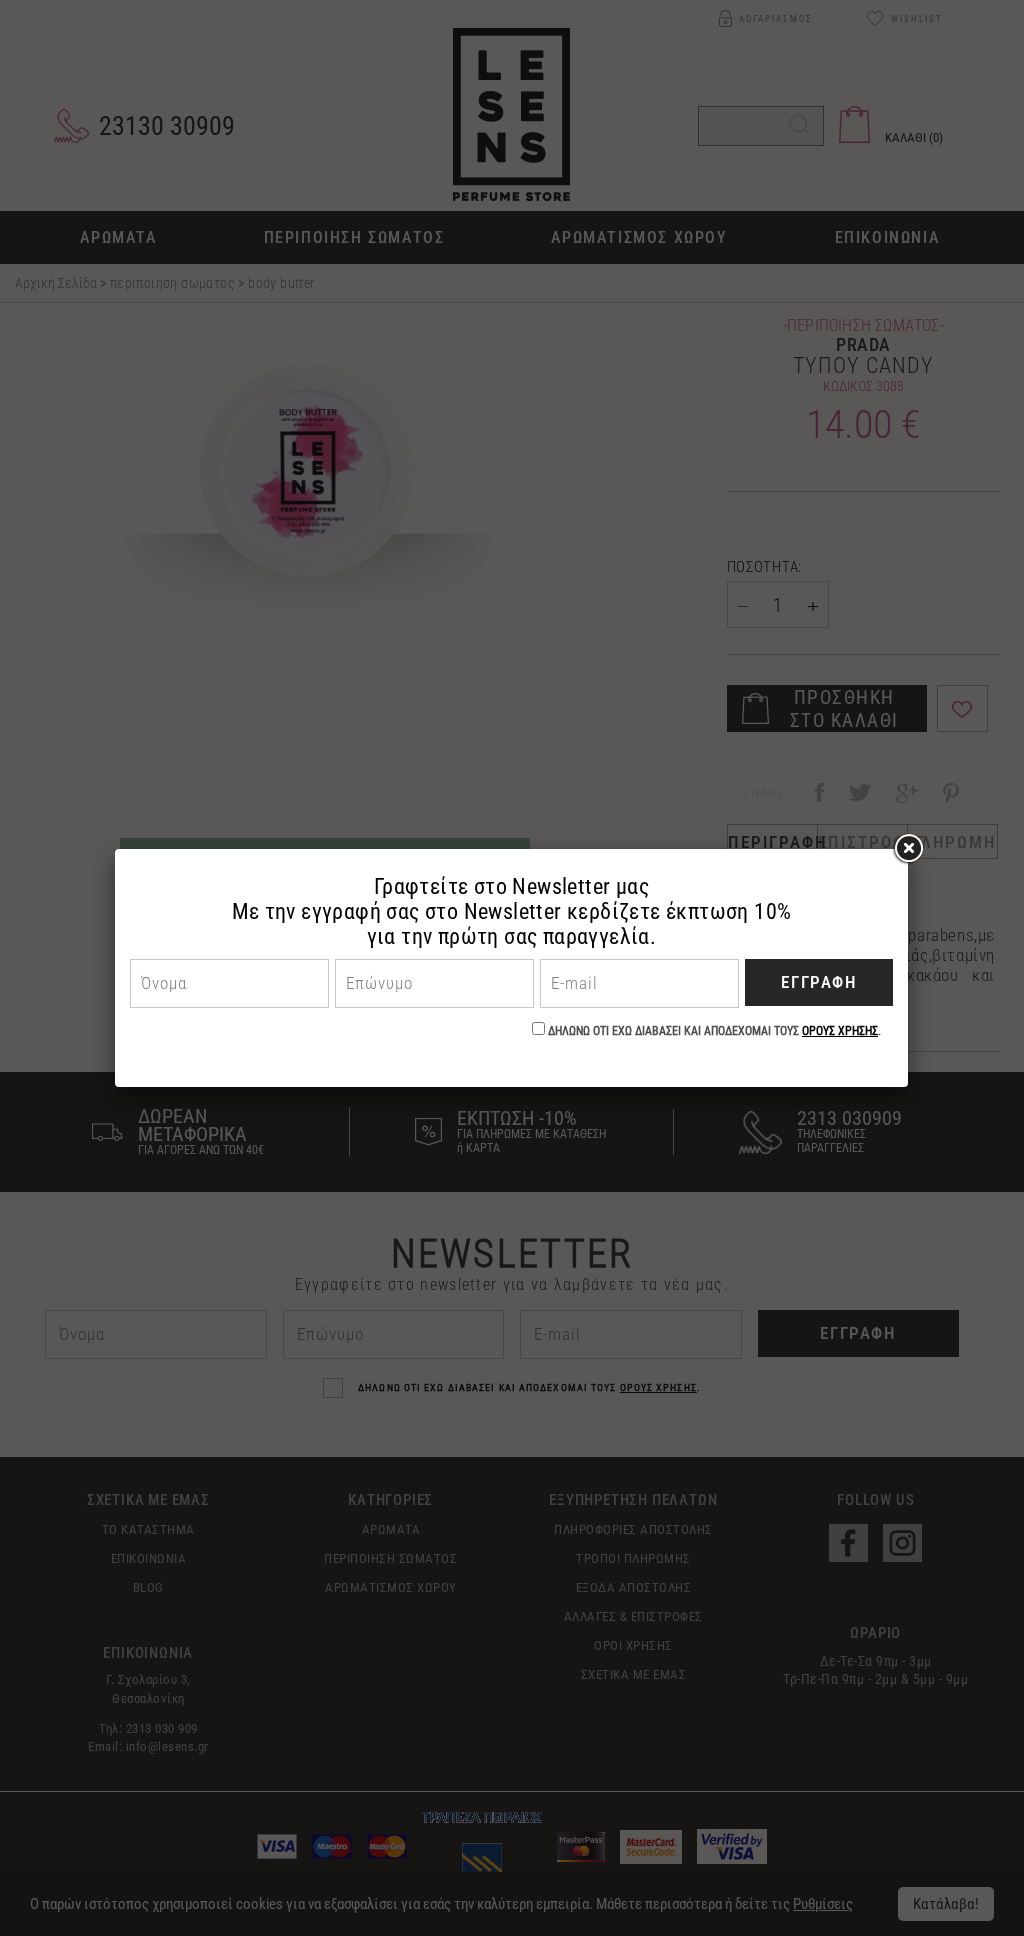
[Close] (908, 849)
